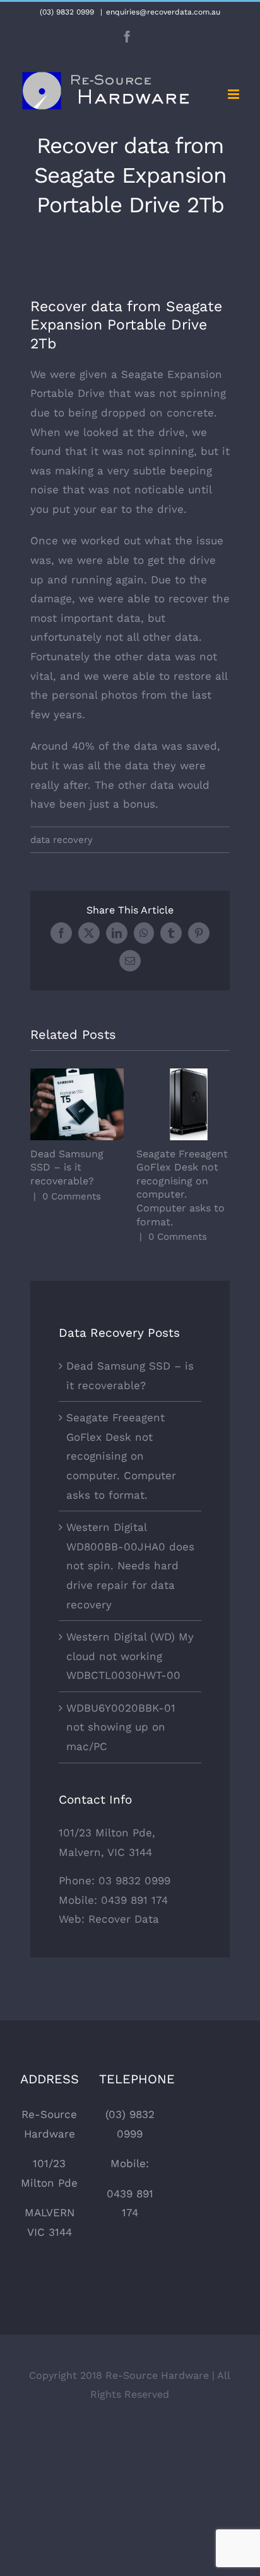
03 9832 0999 (134, 1880)
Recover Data (124, 1919)
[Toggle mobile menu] (234, 94)
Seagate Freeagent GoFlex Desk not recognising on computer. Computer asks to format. (183, 1105)
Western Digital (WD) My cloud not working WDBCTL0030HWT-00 (130, 1656)
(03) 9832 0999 (67, 12)
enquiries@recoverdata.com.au (163, 12)
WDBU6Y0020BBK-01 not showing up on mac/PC (121, 1727)
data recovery (62, 840)
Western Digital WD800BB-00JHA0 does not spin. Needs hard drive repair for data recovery (130, 1566)
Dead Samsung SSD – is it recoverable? (77, 1105)
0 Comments (72, 1196)
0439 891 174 (134, 1900)
